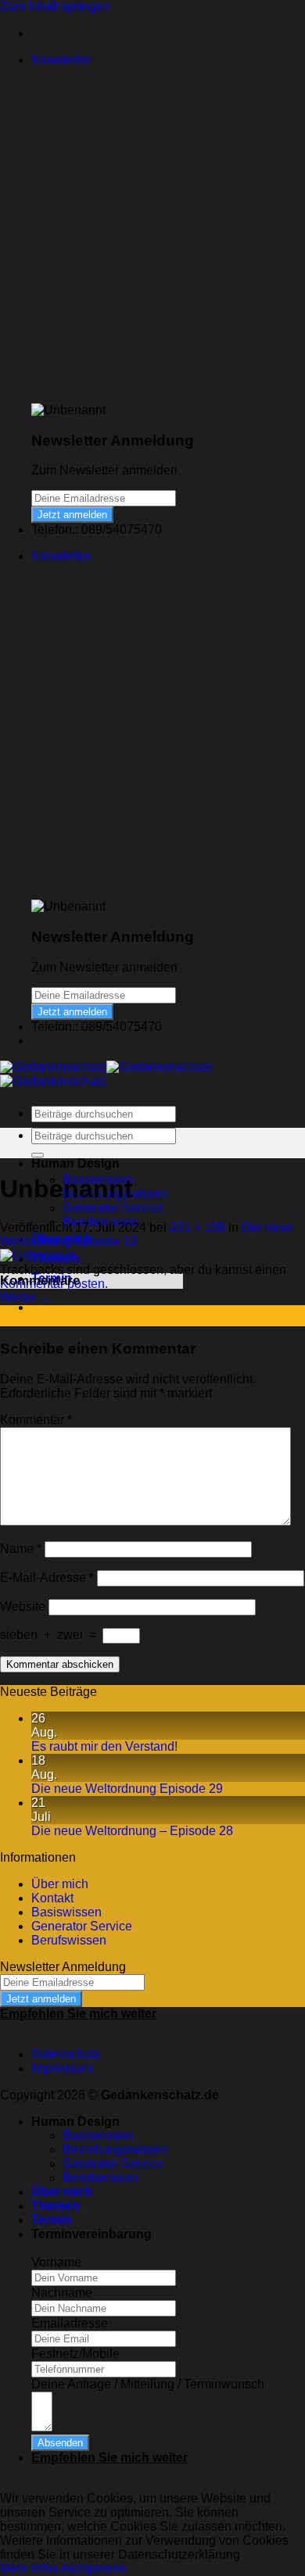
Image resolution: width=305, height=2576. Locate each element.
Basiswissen (66, 1912)
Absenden (60, 2443)
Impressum (62, 2068)
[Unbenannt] (37, 1256)
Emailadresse (70, 2323)
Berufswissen (69, 1940)
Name (21, 1549)
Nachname (62, 2293)
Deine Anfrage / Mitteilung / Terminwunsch (148, 2384)
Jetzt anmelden (72, 515)
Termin (52, 2220)
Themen (56, 2206)
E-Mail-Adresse (47, 1578)
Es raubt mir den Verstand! (104, 1746)
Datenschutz (66, 2054)
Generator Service (113, 1208)
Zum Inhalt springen (55, 7)
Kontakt (52, 1898)
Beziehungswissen (115, 2150)
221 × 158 (197, 1227)
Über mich (60, 1884)
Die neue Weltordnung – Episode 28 (132, 1831)
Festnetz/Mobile (75, 2354)
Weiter (26, 1298)
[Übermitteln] (38, 1155)
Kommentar (36, 1420)
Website (23, 1606)
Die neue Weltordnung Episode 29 (127, 1789)
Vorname (56, 2262)
